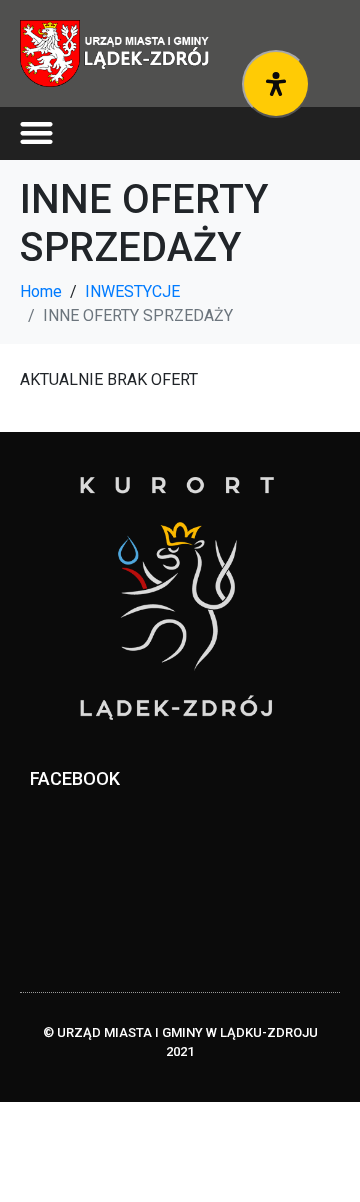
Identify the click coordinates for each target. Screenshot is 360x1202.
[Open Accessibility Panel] (276, 84)
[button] (36, 133)
